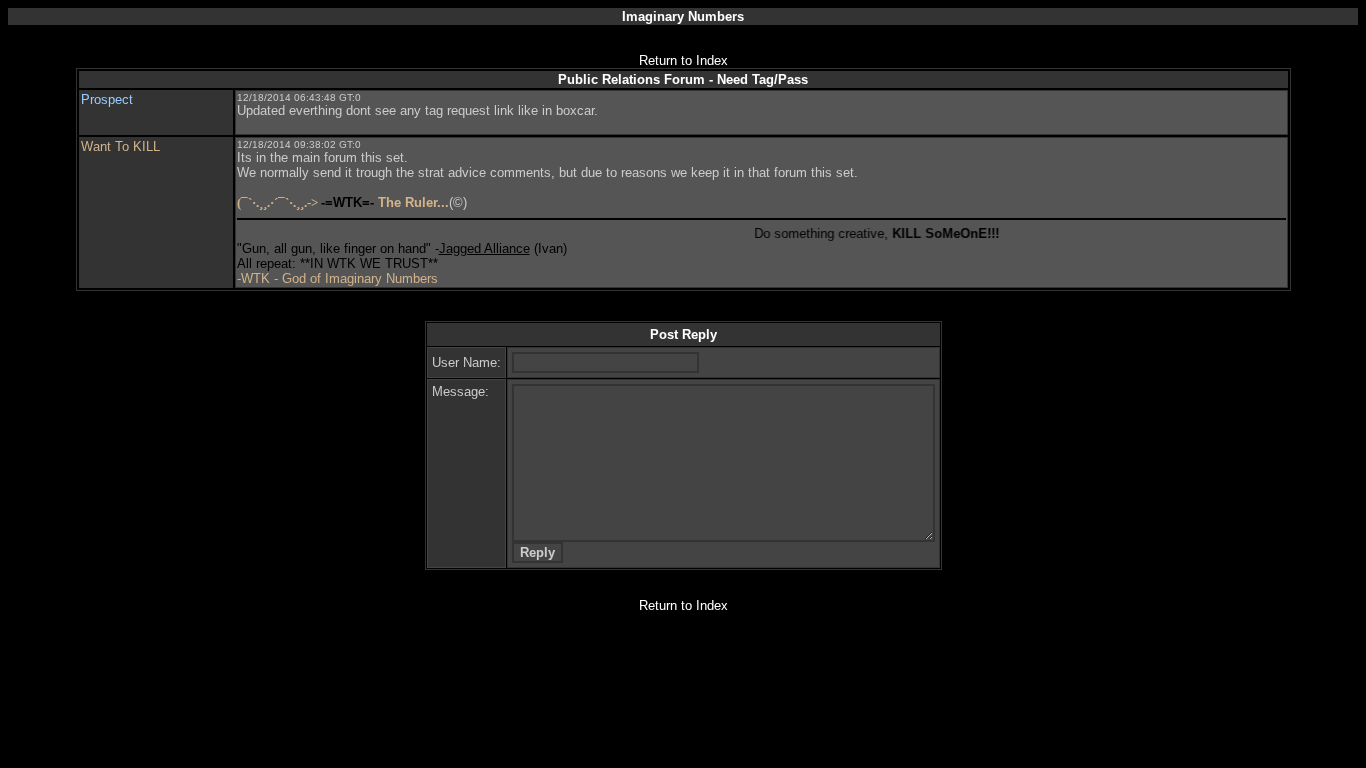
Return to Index (683, 60)
